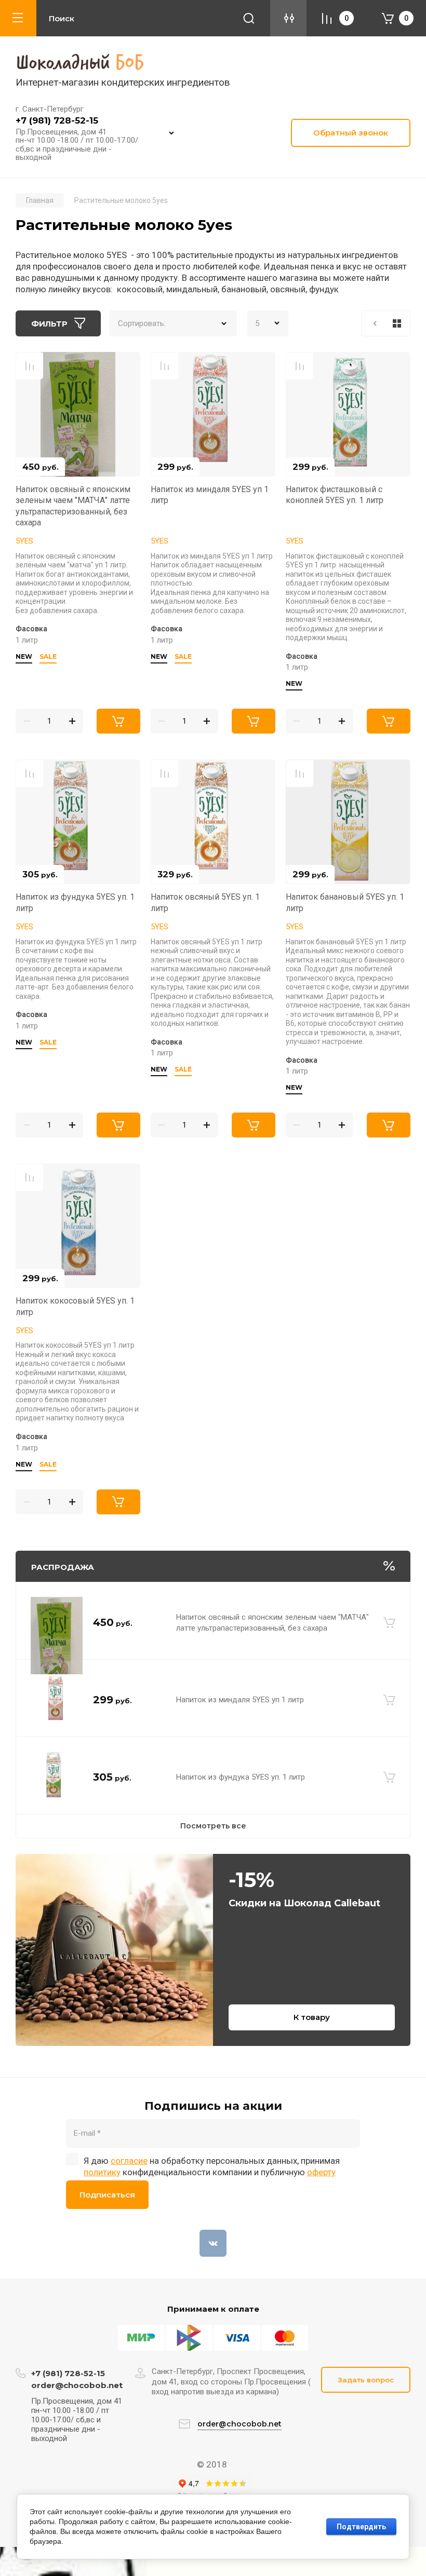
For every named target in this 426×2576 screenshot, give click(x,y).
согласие (129, 2161)
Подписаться (107, 2195)
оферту (321, 2172)
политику (102, 2172)
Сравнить (30, 366)
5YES (24, 541)
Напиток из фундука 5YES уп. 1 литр (241, 1777)
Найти (249, 18)
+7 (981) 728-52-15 (57, 120)
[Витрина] (397, 323)
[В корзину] (389, 1623)
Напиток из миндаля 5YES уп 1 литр (240, 1700)
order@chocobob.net (77, 2385)
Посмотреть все (213, 1826)
